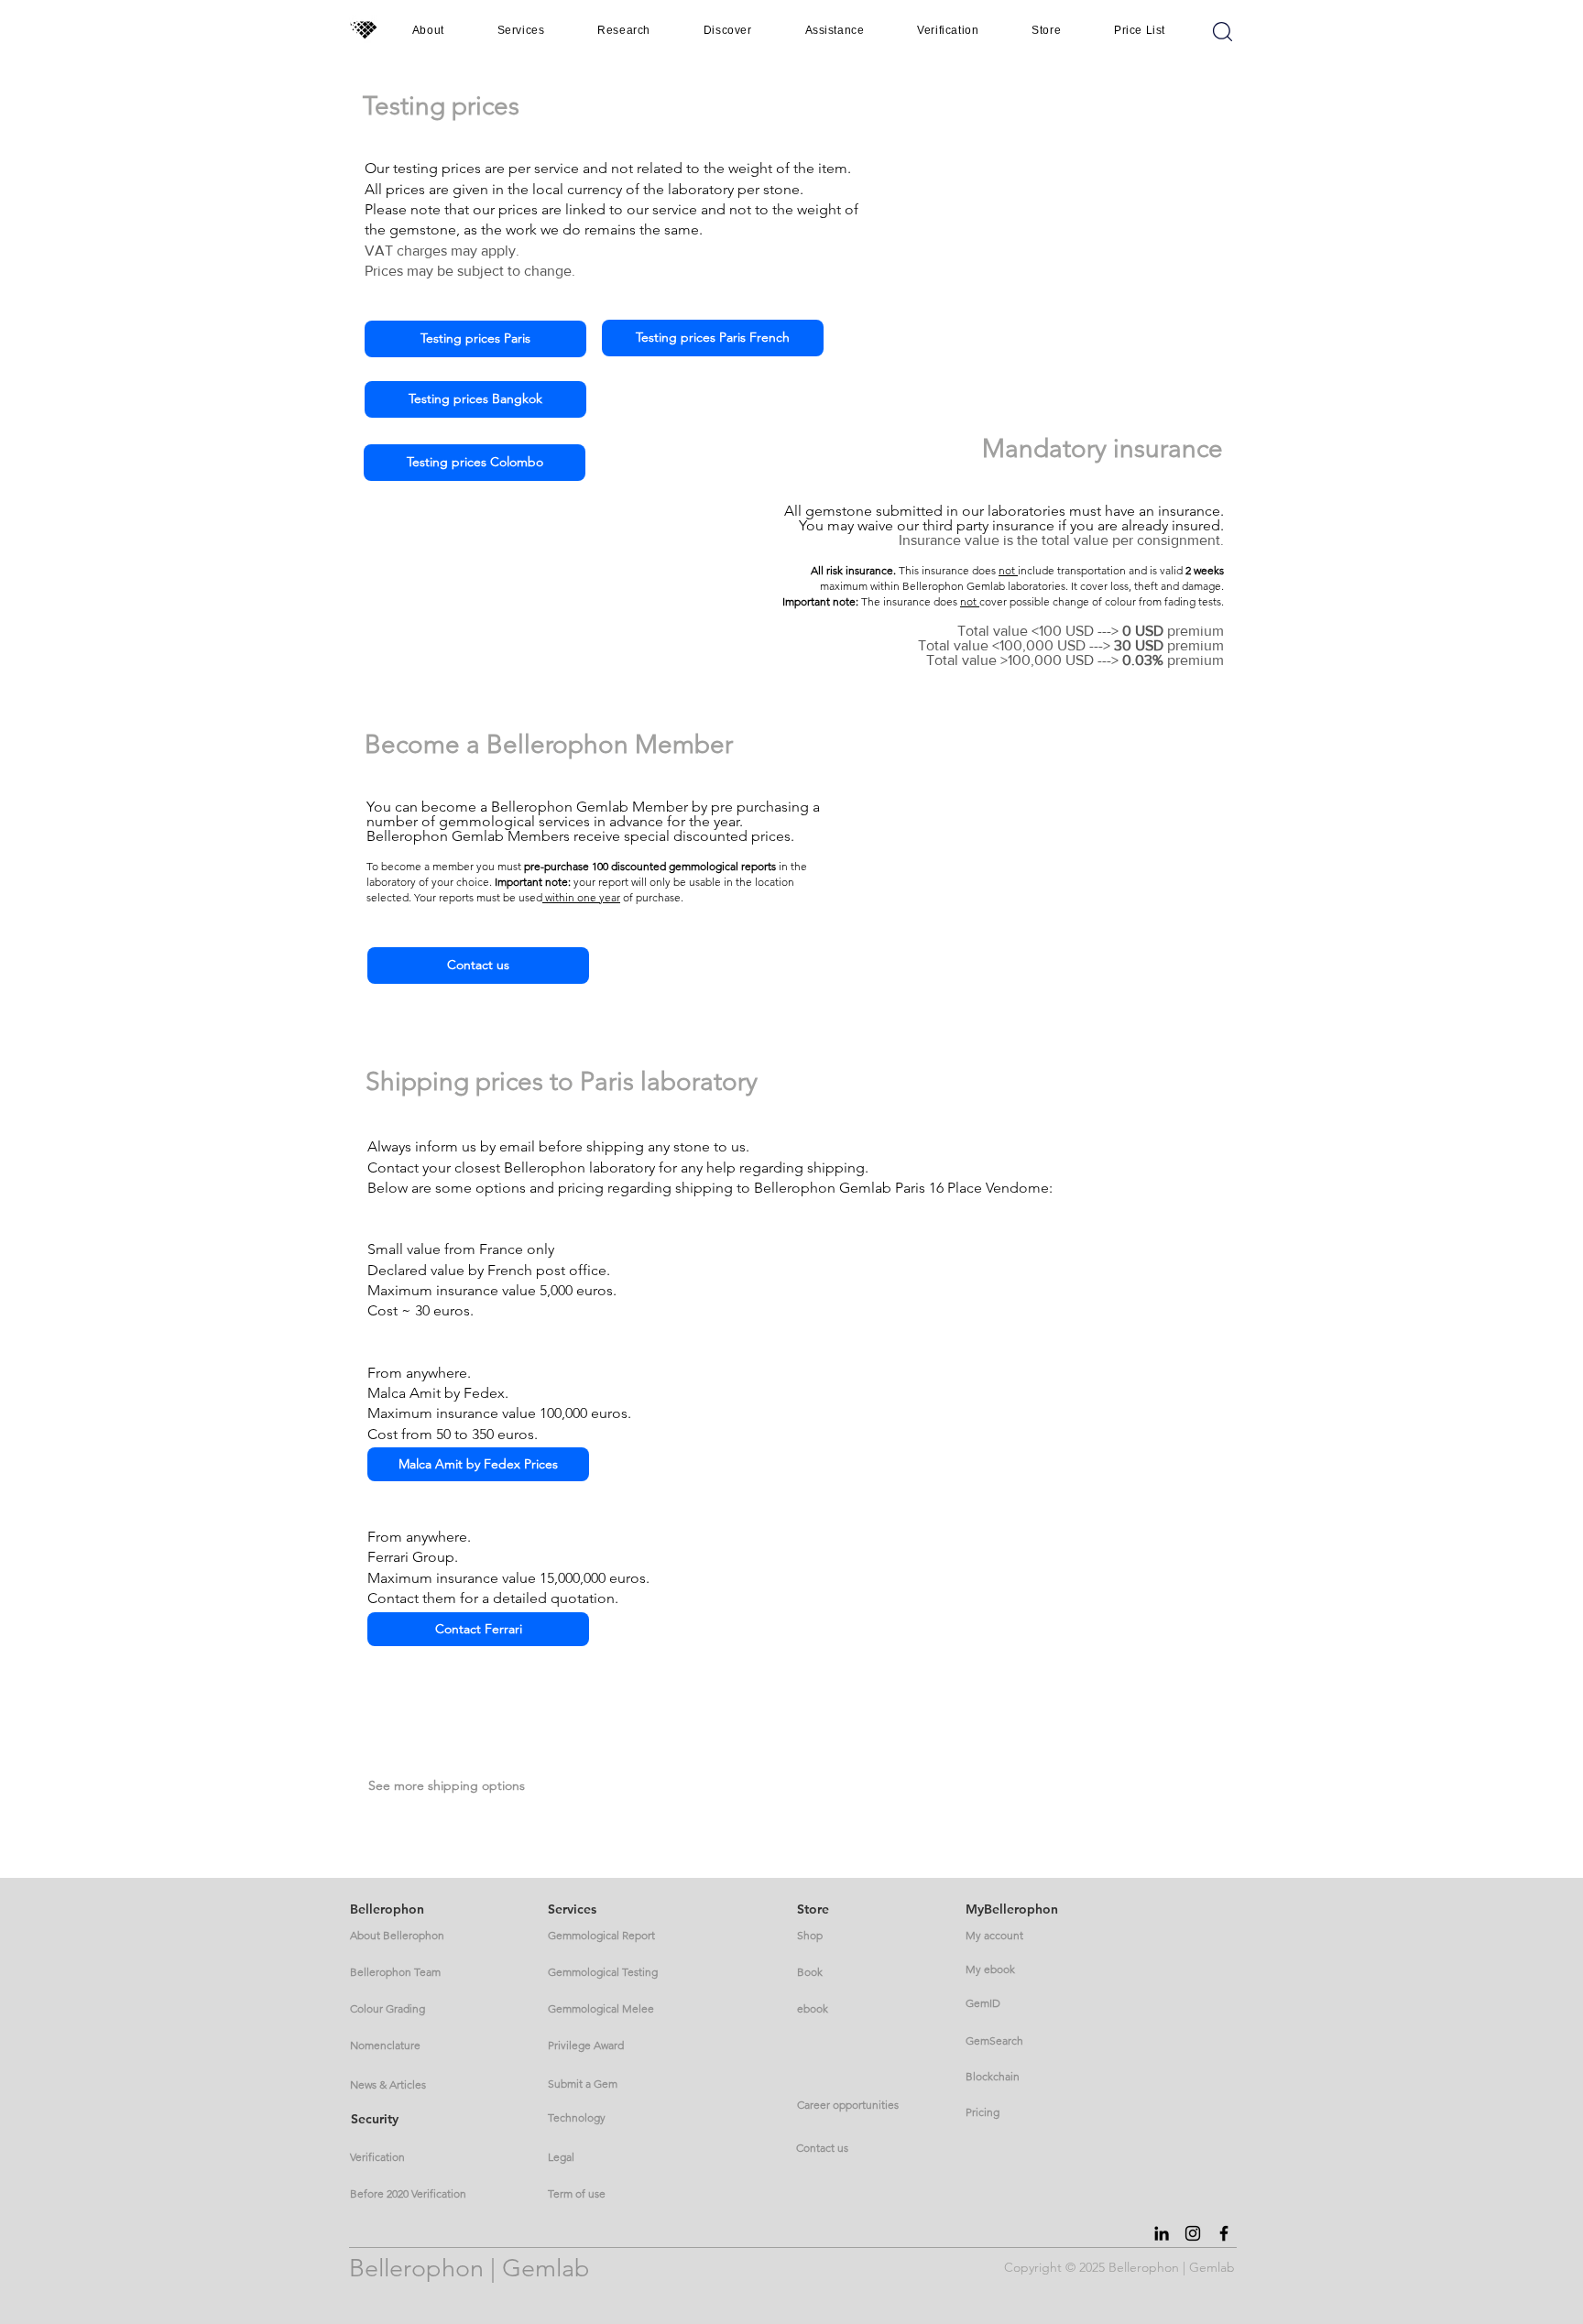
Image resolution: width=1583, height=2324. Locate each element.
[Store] (1223, 31)
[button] (428, 30)
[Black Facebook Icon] (1224, 2233)
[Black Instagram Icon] (1193, 2233)
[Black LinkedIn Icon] (1162, 2233)
